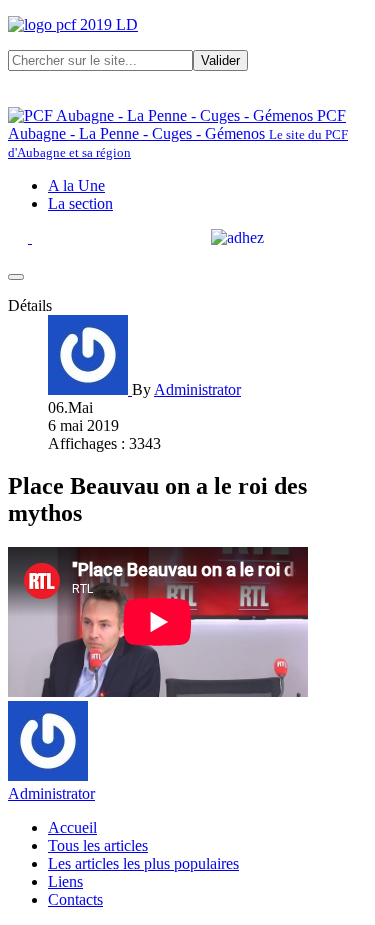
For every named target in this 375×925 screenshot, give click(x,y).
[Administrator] (90, 389)
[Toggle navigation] (16, 277)
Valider (220, 60)
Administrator (51, 793)
